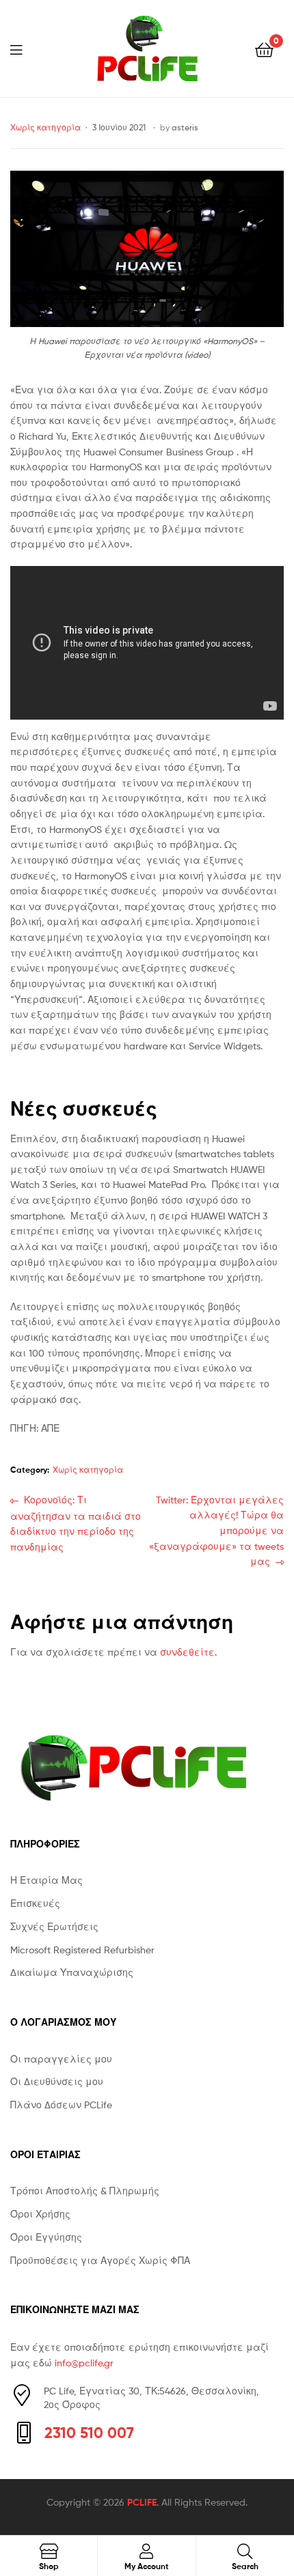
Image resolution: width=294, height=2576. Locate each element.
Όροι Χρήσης (40, 2214)
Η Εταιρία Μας (46, 1880)
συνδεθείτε (187, 1652)
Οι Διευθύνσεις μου (57, 2081)
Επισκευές (35, 1903)
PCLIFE (142, 2502)
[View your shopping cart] (264, 49)
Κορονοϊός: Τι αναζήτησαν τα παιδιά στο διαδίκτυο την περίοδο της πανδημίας (76, 1523)
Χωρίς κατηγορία (45, 127)
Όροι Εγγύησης (46, 2237)
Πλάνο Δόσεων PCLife (61, 2105)
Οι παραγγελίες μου (61, 2059)
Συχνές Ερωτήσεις (54, 1926)
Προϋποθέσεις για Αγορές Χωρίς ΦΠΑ (100, 2260)
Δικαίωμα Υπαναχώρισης (72, 1972)
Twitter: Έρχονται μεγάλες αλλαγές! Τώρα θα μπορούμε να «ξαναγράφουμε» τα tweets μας (216, 1530)
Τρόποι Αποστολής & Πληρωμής (85, 2191)
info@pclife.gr (84, 2363)
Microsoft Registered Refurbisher (82, 1950)
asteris (185, 127)
